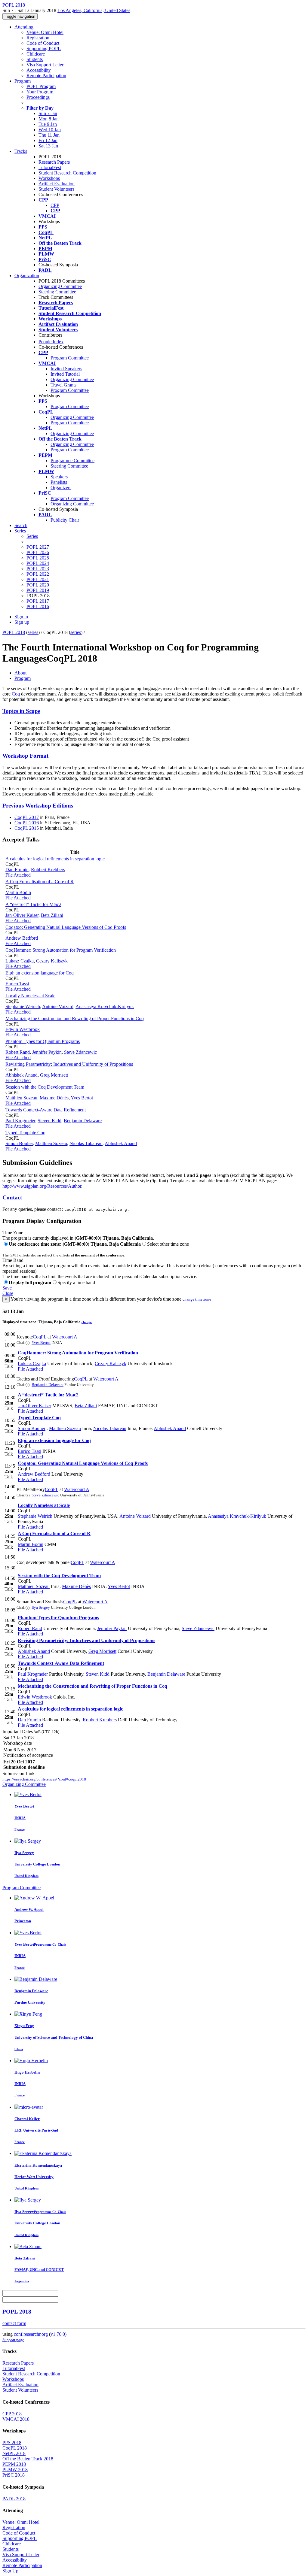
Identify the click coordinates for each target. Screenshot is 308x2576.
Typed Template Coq (25, 1133)
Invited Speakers (66, 369)
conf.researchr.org (31, 2334)
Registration (38, 38)
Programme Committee (72, 461)
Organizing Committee (60, 286)
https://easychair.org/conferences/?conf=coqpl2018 (44, 1779)
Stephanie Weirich (23, 1006)
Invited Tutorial (65, 374)
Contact (12, 1197)
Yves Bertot (82, 1098)
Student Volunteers (56, 189)
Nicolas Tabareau (86, 1143)
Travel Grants (63, 385)
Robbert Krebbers (48, 870)
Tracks (21, 151)
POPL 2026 (38, 552)
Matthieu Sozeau (21, 1098)
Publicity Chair (65, 520)
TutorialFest (50, 167)
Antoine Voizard (58, 1006)
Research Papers (54, 162)
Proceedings (38, 97)
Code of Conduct (43, 43)
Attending (24, 27)
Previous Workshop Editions (38, 806)
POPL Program (41, 86)
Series (32, 536)
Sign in (21, 617)
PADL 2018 (14, 2499)
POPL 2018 (14, 632)
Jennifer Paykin (47, 1052)
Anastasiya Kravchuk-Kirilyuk (105, 1006)
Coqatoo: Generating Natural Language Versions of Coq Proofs (66, 927)
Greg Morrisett (54, 1075)
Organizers (61, 488)
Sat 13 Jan (48, 146)
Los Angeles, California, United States (94, 10)
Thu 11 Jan (49, 135)
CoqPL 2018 (15, 2448)
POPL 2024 (38, 563)
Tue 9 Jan (48, 124)
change (87, 1322)
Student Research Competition (67, 173)
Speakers (59, 477)
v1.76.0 (58, 2334)
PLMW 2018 (15, 2470)
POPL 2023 (38, 569)
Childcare (36, 54)
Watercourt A (65, 1337)
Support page (13, 2340)
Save (7, 1288)
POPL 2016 (38, 606)
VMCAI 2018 (16, 2419)
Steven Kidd (49, 1121)
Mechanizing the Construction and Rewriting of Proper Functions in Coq (75, 1018)
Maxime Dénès (54, 1098)
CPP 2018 (12, 2414)
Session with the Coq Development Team (45, 1087)
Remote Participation (46, 76)
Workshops (49, 178)
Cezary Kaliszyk (52, 961)
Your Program (40, 92)
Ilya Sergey (41, 1607)
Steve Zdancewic (80, 1052)
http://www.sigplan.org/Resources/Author (42, 1186)
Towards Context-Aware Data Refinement (46, 1110)
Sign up (22, 622)
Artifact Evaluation (57, 184)
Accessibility (39, 70)
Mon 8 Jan (49, 119)
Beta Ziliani (52, 915)
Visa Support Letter (45, 65)
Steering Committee (57, 292)
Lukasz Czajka (20, 961)
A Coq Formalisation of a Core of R (40, 882)
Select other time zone (168, 1244)
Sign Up (10, 2571)
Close (8, 1293)
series (33, 632)
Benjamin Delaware (83, 1121)
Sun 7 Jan (48, 113)
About (20, 673)
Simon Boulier (19, 1143)
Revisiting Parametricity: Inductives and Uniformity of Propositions (69, 1064)
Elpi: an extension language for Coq (40, 973)
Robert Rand (18, 1052)
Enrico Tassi (17, 984)
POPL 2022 (38, 574)
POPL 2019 (38, 590)
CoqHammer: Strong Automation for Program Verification (61, 950)
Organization (27, 276)
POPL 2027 (38, 547)
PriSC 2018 (14, 2475)
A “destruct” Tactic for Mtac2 (33, 904)
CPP (55, 205)
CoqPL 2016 (27, 823)
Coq (16, 694)
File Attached (18, 875)
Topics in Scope (21, 711)
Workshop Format (25, 756)
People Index (51, 342)
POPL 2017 (38, 601)
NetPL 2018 (14, 2453)
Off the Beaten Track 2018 (28, 2459)
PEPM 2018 (14, 2464)
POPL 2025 (38, 558)
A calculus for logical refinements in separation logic (55, 859)
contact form (14, 2323)
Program (23, 81)
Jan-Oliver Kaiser (22, 915)
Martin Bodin (18, 892)
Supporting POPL (44, 48)
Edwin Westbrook (23, 1029)
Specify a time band (76, 1282)
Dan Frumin (17, 870)
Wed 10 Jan (50, 130)
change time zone (197, 1299)
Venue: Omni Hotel (45, 32)
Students (35, 59)
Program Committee (70, 358)
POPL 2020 (38, 585)
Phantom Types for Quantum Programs (43, 1041)
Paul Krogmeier (20, 1121)
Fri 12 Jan (48, 140)
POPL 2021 (38, 579)
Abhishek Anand (22, 1075)
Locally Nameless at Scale (30, 996)
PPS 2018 (12, 2443)
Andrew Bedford (22, 938)
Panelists (59, 482)
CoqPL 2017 (27, 817)
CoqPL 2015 (27, 828)
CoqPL (40, 1337)
